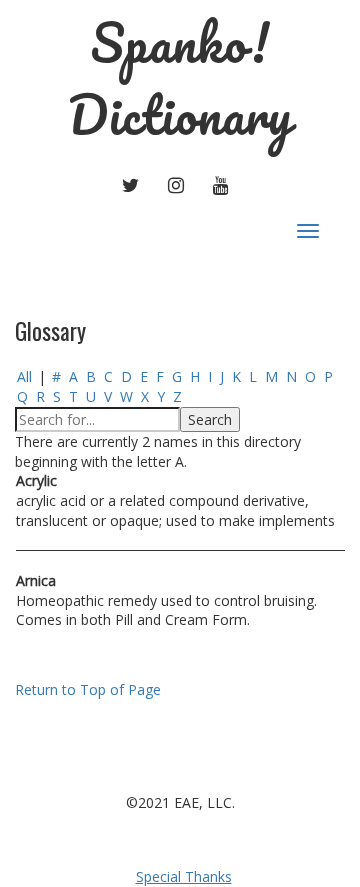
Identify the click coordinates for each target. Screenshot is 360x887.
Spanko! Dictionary (180, 78)
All (24, 376)
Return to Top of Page (88, 689)
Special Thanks (184, 876)
